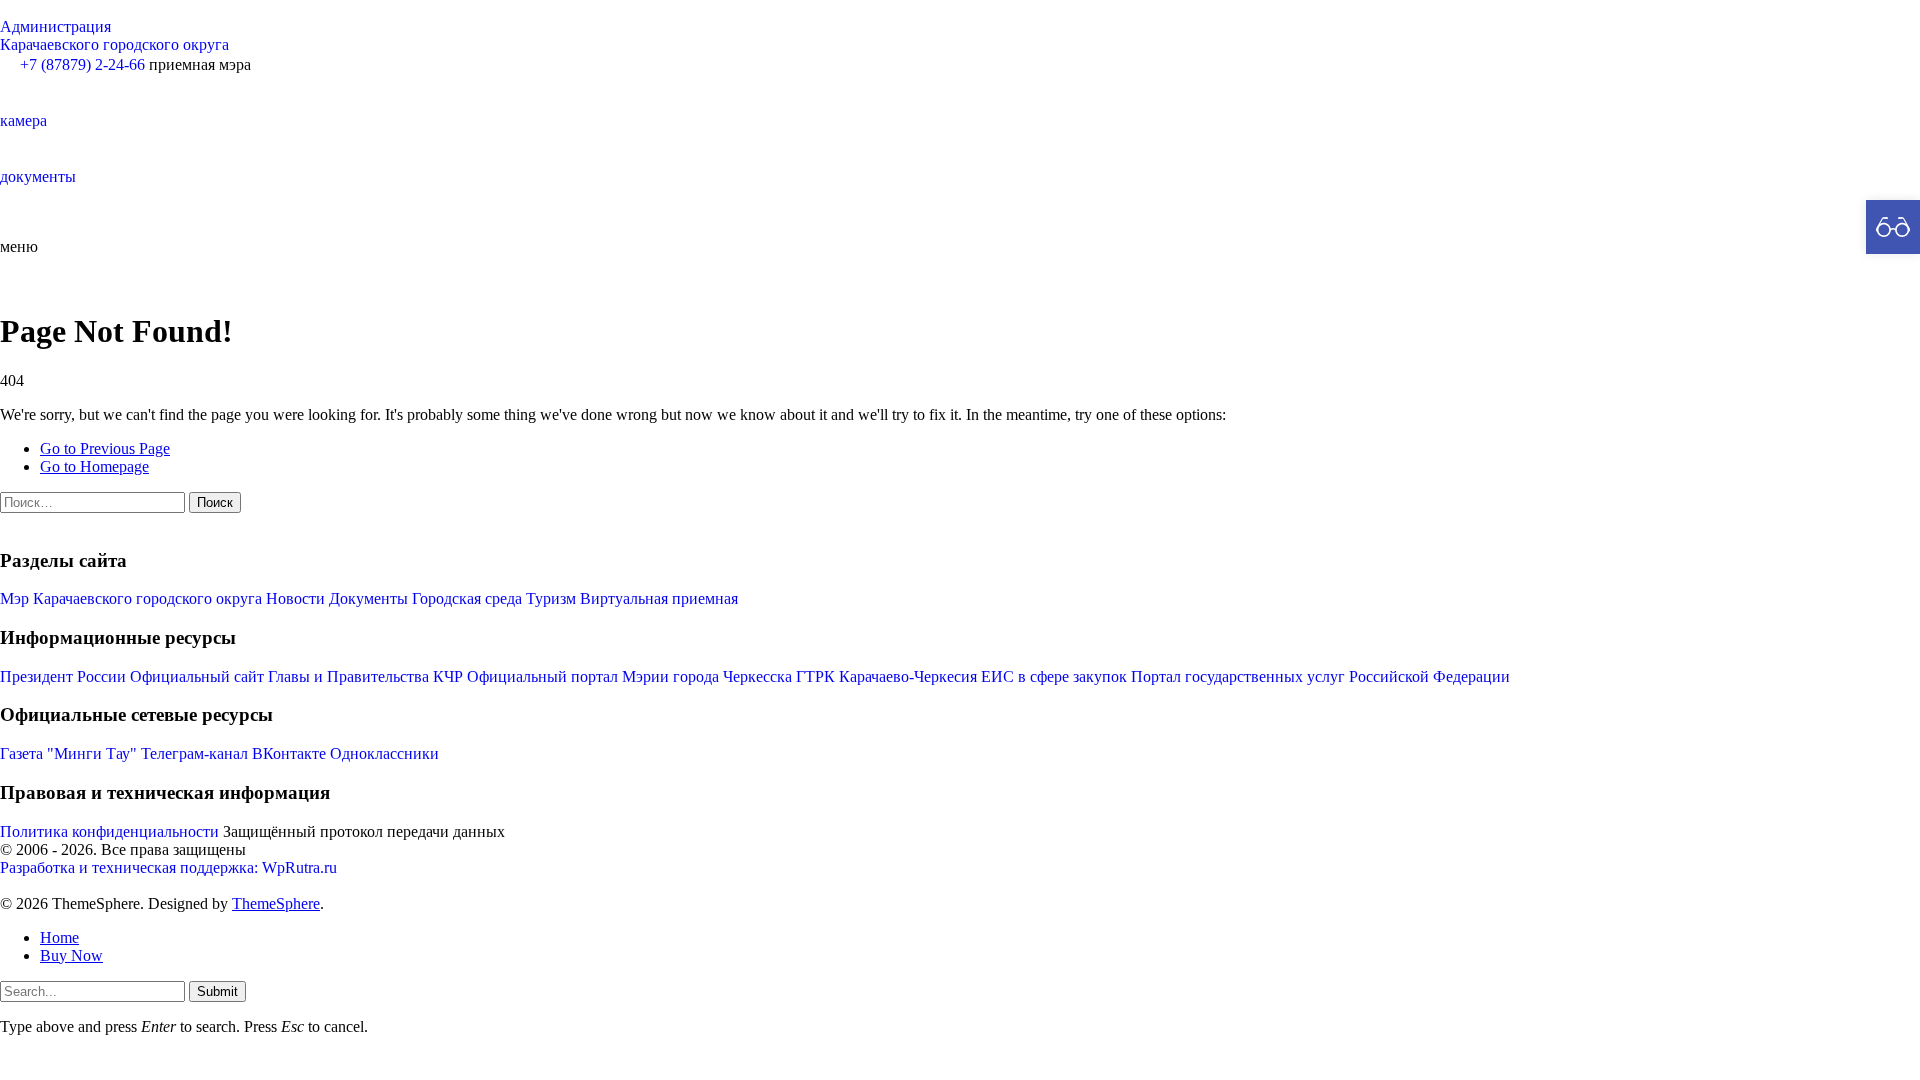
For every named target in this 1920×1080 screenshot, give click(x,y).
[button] (960, 102)
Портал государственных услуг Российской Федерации (1320, 676)
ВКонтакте (289, 753)
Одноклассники (384, 753)
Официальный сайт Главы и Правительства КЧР (296, 676)
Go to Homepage (94, 466)
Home (59, 937)
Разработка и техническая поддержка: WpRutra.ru (168, 867)
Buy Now (71, 955)
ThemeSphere (276, 903)
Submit (217, 991)
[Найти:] (94, 501)
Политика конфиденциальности (109, 831)
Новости (295, 598)
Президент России (65, 676)
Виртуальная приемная (659, 598)
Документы (368, 598)
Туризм (551, 598)
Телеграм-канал (194, 753)
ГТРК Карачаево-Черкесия (886, 676)
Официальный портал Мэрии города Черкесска (629, 676)
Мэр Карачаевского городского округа (131, 598)
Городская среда (467, 598)
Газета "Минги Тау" (68, 753)
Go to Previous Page (105, 448)
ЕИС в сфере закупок (1054, 676)
